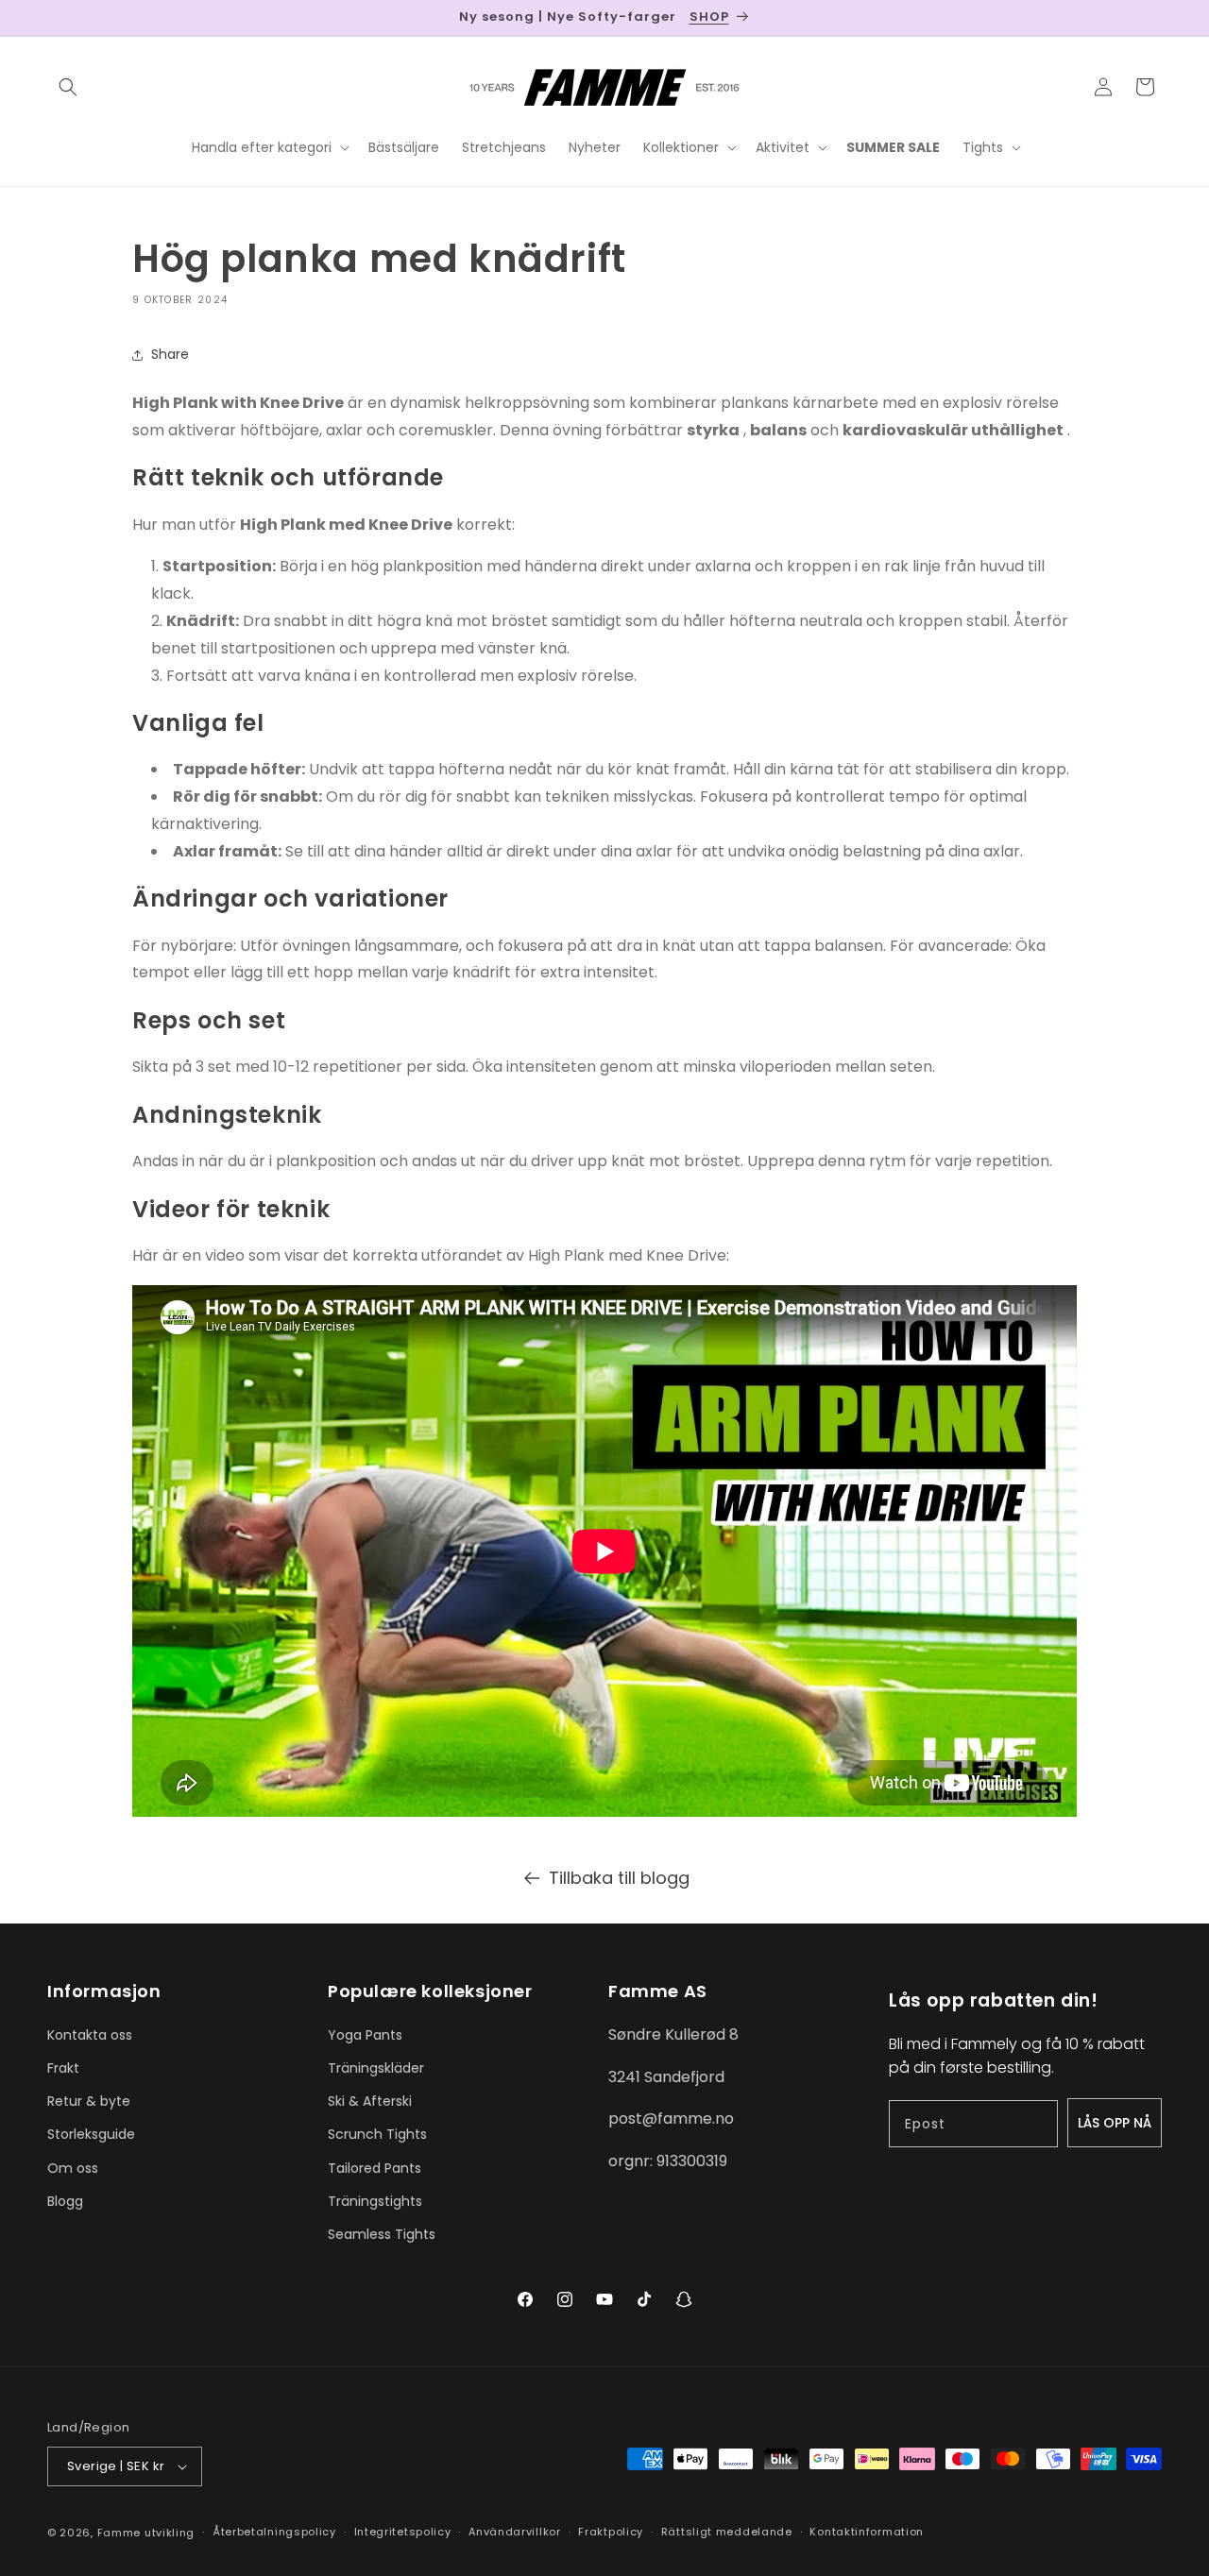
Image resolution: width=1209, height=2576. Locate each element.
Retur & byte (89, 2101)
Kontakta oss (90, 2035)
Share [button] (170, 354)
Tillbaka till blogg (619, 1878)
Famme (119, 2533)
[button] (68, 87)
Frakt (63, 2068)
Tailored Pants (375, 2168)
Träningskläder (376, 2068)
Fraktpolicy (611, 2532)
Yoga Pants (365, 2035)
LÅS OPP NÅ (1115, 2123)
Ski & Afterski (370, 2101)
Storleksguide (91, 2134)
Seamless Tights (382, 2234)
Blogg (65, 2201)
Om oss (73, 2168)
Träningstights (375, 2201)
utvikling (170, 2533)
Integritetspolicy (403, 2532)
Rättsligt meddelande (727, 2532)
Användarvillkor (515, 2532)
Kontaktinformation (867, 2532)
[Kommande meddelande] (1155, 18)
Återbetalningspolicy (274, 2532)
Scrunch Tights (377, 2134)
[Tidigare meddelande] (54, 18)
